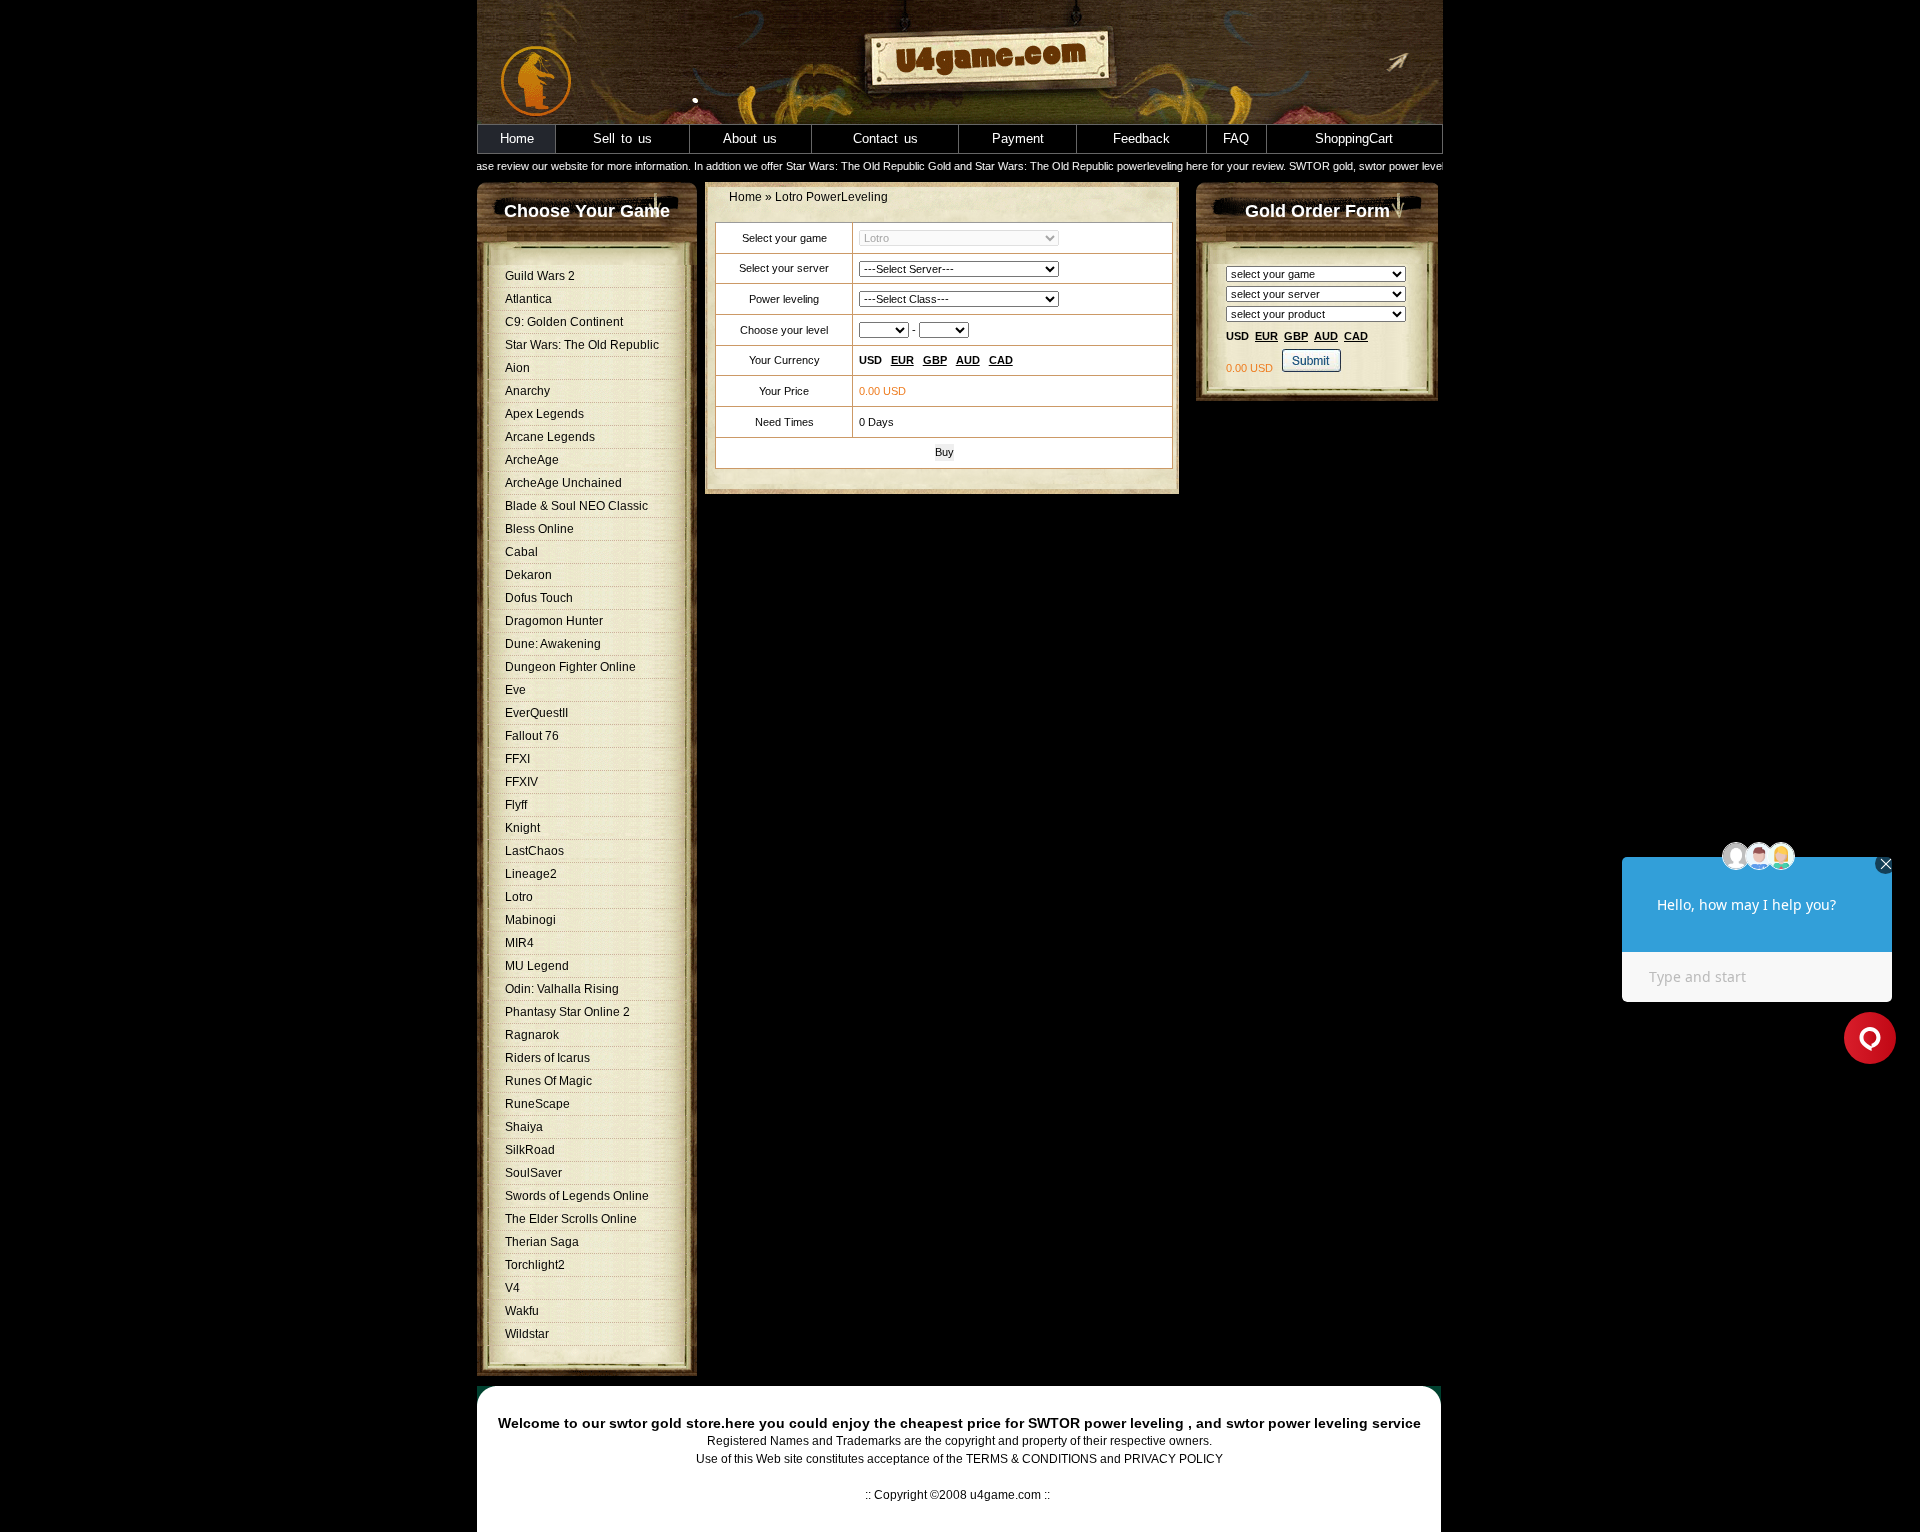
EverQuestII (536, 713)
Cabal (521, 552)
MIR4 (519, 943)
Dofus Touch (539, 598)
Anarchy (527, 391)
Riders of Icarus (547, 1058)
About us (750, 138)
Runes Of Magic (548, 1081)
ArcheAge (532, 460)
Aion (517, 368)
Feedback (1141, 138)
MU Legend (537, 966)
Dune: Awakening (553, 644)
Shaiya (524, 1127)
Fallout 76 (532, 736)
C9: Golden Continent (564, 322)
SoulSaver (533, 1173)
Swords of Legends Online (577, 1196)
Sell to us (622, 138)
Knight (522, 828)
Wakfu (522, 1311)
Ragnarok (532, 1035)
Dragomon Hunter (554, 621)
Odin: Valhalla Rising (562, 989)
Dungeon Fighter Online (570, 667)
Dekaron (528, 575)
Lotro (519, 897)
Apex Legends (544, 414)
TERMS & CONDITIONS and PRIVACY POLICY (1094, 1459)
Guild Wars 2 (540, 276)
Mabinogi (530, 920)
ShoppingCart (1354, 138)
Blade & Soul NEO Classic (576, 506)
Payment (1018, 138)
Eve (515, 690)
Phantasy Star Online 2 (567, 1012)
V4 (512, 1288)
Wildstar (527, 1334)
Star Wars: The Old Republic (582, 345)
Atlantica (528, 299)
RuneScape (537, 1104)
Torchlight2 (535, 1265)
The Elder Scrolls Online (571, 1219)
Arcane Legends (550, 437)
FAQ (1236, 138)
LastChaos (534, 851)
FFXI (517, 759)
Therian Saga (542, 1242)
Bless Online (539, 529)
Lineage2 (531, 874)
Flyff (516, 805)
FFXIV (521, 782)
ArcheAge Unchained (563, 483)
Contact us (885, 138)
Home (517, 138)
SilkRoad (530, 1150)
